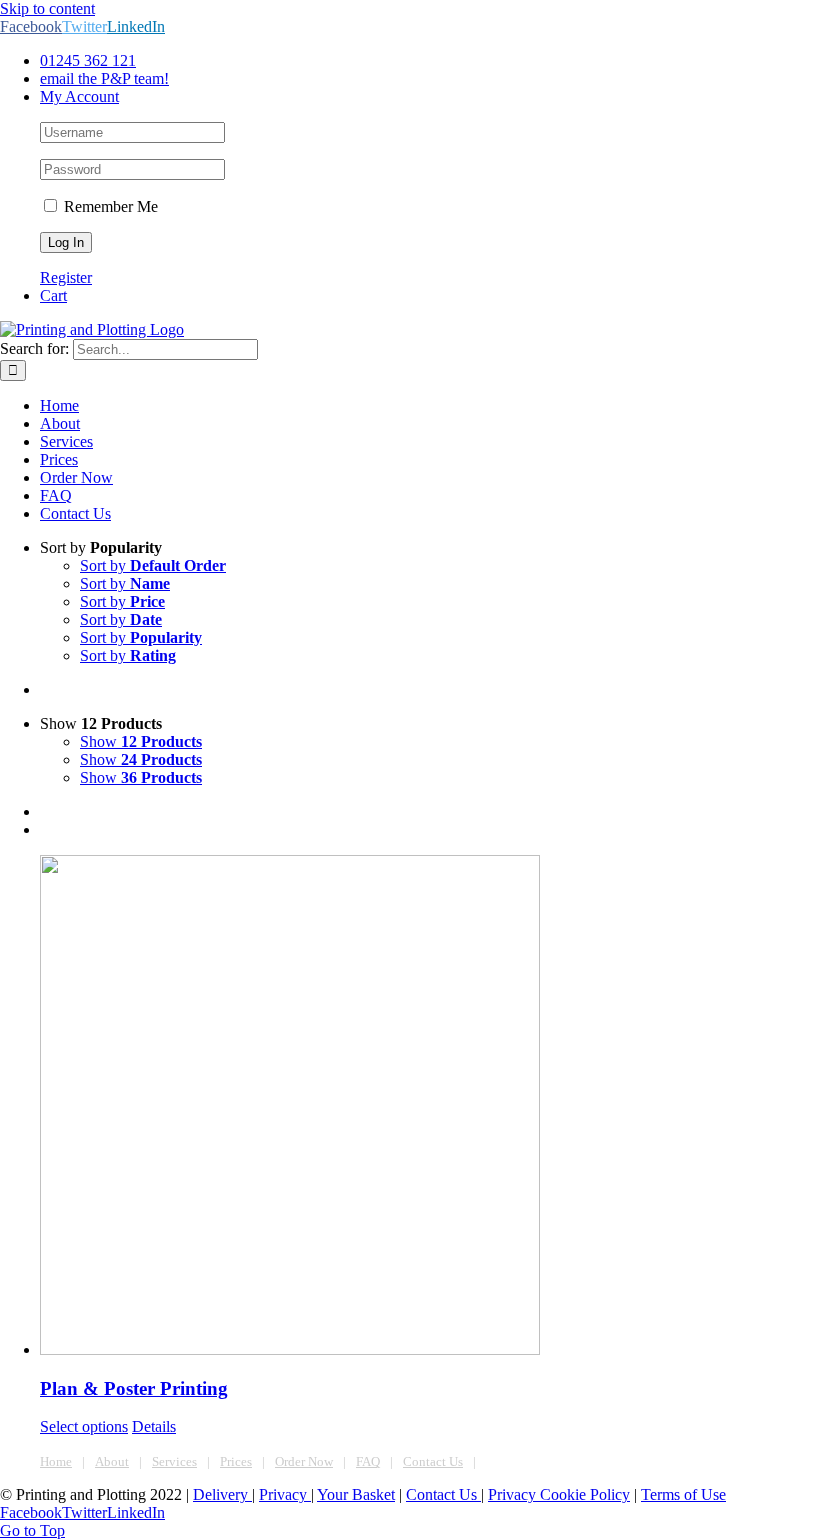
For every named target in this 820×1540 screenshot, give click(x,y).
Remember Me (109, 206)
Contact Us (433, 1461)
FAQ (368, 1461)
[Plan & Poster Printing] (430, 1107)
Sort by (153, 565)
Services (174, 1461)
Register (66, 277)
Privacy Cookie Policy (559, 1494)
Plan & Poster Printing (134, 1388)
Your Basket (356, 1494)
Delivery (222, 1494)
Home (56, 1461)
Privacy (285, 1494)
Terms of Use (683, 1494)
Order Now (304, 1461)
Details (154, 1426)
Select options (84, 1426)
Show (141, 741)
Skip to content (47, 8)
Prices (236, 1461)
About (112, 1461)
